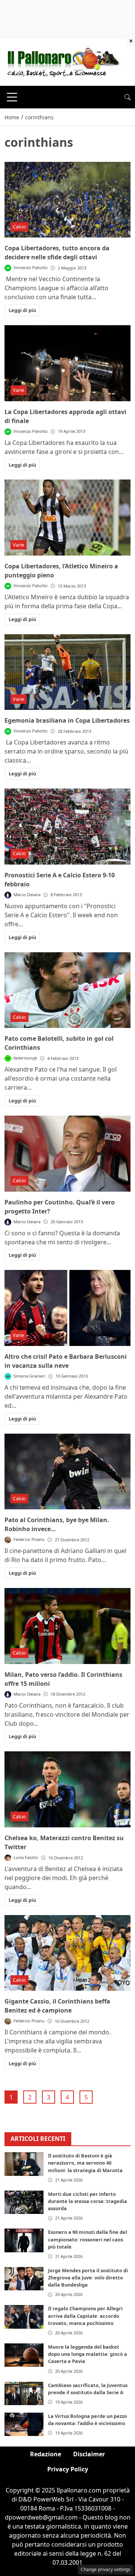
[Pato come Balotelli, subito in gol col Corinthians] (67, 990)
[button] (127, 97)
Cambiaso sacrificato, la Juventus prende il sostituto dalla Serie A (88, 2389)
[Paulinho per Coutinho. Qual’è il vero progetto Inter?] (67, 1154)
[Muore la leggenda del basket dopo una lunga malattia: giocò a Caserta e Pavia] (24, 2355)
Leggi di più (22, 310)
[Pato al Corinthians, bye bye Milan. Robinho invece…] (67, 1472)
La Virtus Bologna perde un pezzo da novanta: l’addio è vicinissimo (88, 2420)
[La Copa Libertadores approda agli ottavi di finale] (67, 363)
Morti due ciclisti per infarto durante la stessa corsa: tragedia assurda (88, 2201)
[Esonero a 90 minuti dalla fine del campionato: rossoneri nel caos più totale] (24, 2240)
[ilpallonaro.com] (62, 61)
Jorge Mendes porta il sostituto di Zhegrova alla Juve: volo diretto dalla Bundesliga (88, 2278)
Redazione (46, 2454)
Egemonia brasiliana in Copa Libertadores (67, 720)
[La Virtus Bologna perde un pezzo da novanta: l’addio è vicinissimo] (24, 2424)
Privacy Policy (68, 2469)
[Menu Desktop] (12, 97)
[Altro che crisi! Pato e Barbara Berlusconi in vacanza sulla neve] (67, 1308)
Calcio (19, 227)
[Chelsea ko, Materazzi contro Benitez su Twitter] (67, 1789)
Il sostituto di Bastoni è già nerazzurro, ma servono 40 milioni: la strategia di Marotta (85, 2163)
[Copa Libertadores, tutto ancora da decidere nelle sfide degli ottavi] (67, 200)
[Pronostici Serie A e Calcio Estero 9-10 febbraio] (67, 827)
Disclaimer (89, 2454)
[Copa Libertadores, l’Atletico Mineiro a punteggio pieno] (67, 518)
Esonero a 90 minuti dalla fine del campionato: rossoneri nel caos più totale (88, 2239)
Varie (18, 390)
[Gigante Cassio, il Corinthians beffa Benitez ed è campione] (67, 1953)
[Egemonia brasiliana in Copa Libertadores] (67, 672)
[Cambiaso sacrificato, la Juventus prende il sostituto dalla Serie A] (24, 2393)
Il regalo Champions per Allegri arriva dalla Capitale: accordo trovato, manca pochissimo (85, 2316)
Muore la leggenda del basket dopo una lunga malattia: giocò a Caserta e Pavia (88, 2354)
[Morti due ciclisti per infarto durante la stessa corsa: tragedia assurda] (24, 2202)
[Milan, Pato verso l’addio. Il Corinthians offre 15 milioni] (67, 1626)
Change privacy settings (106, 2569)
